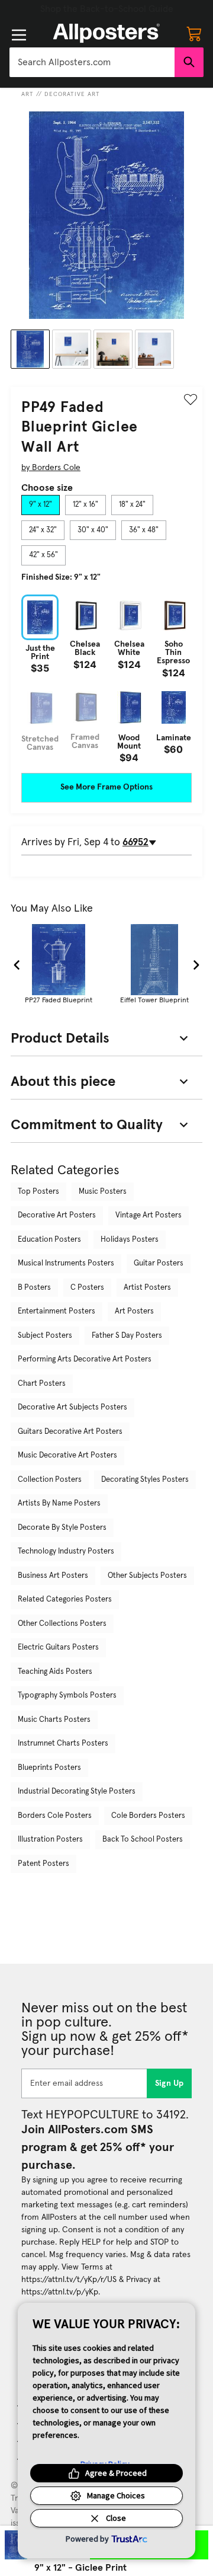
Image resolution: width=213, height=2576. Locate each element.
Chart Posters (42, 1384)
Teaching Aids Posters (55, 1672)
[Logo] (106, 33)
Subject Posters (45, 1336)
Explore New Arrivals (106, 9)
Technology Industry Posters (66, 1551)
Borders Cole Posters (55, 1816)
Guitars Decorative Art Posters (70, 1432)
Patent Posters (43, 1864)
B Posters (34, 1288)
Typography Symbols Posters (67, 1696)
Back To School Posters (143, 1840)
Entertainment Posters (57, 1311)
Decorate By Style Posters (62, 1528)
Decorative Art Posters (57, 1215)
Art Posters (134, 1311)
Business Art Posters (53, 1576)
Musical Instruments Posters (66, 1263)
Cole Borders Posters (148, 1816)
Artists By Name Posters (59, 1503)
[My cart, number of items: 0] (194, 33)
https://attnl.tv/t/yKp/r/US (69, 2280)
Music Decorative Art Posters (67, 1455)
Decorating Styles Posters (145, 1480)
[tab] (41, 505)
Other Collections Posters (62, 1624)
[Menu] (19, 35)
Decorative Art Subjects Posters (72, 1407)
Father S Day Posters (127, 1336)
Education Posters (49, 1240)
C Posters (87, 1288)
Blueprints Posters (49, 1768)
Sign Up (170, 2083)
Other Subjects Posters (147, 1576)
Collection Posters (50, 1480)
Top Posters (38, 1192)
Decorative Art (72, 94)
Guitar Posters (159, 1263)
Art (28, 94)
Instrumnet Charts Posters (63, 1744)
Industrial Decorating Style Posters (77, 1792)
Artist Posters (147, 1288)
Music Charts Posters (54, 1720)
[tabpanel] (106, 678)
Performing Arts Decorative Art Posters (85, 1359)
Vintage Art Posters (149, 1215)
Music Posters (103, 1192)
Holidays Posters (130, 1240)
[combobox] (92, 62)
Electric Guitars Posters (58, 1647)
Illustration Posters (50, 1840)
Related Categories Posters (65, 1599)
